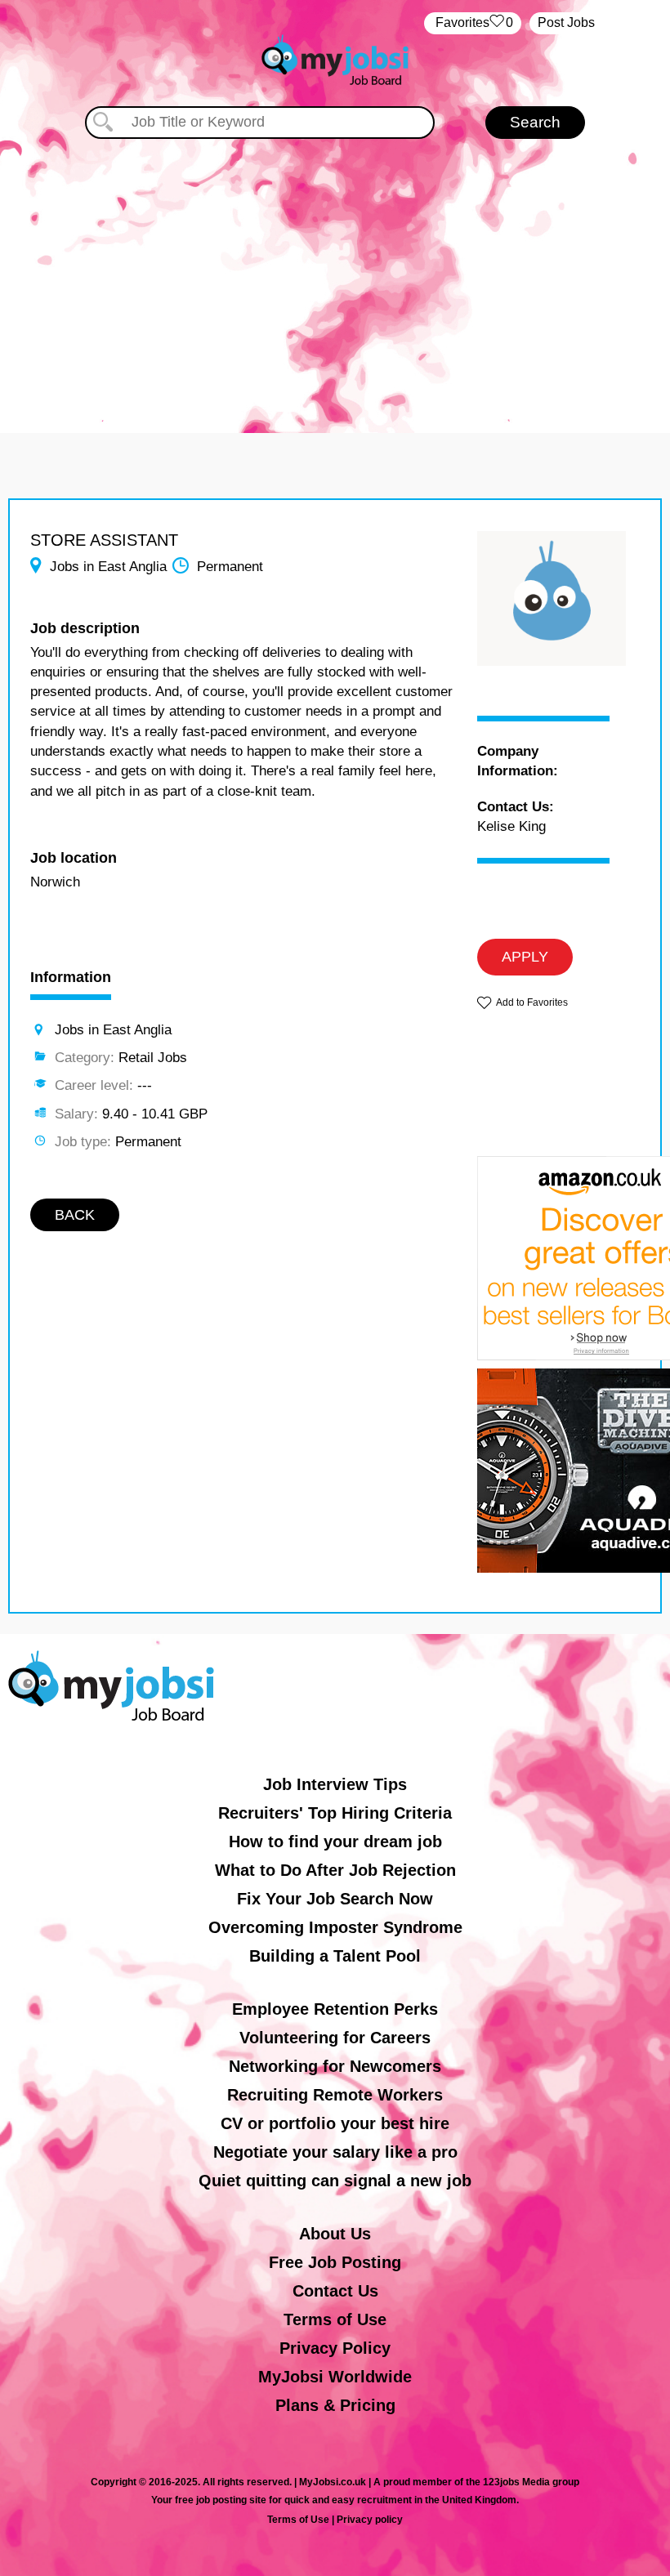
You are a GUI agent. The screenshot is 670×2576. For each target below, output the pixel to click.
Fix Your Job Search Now (335, 1899)
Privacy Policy (335, 2348)
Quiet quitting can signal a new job (335, 2181)
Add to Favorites (532, 1002)
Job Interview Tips (335, 1784)
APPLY (525, 957)
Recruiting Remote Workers (335, 2095)
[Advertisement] (335, 278)
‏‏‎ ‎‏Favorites (473, 22)
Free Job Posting (335, 2262)
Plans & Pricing (335, 2405)
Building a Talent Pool (335, 1956)
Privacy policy (370, 2520)
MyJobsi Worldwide (335, 2377)
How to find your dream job (335, 1842)
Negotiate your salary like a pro (335, 2152)
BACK (75, 1215)
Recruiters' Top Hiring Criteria (335, 1813)
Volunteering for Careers (335, 2038)
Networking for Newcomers (335, 2066)
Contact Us (335, 2291)
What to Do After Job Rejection (335, 1870)
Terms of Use (335, 2319)
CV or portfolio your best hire (335, 2123)
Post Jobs (566, 22)
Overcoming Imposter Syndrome (335, 1927)
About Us (335, 2234)
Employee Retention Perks (335, 2009)
